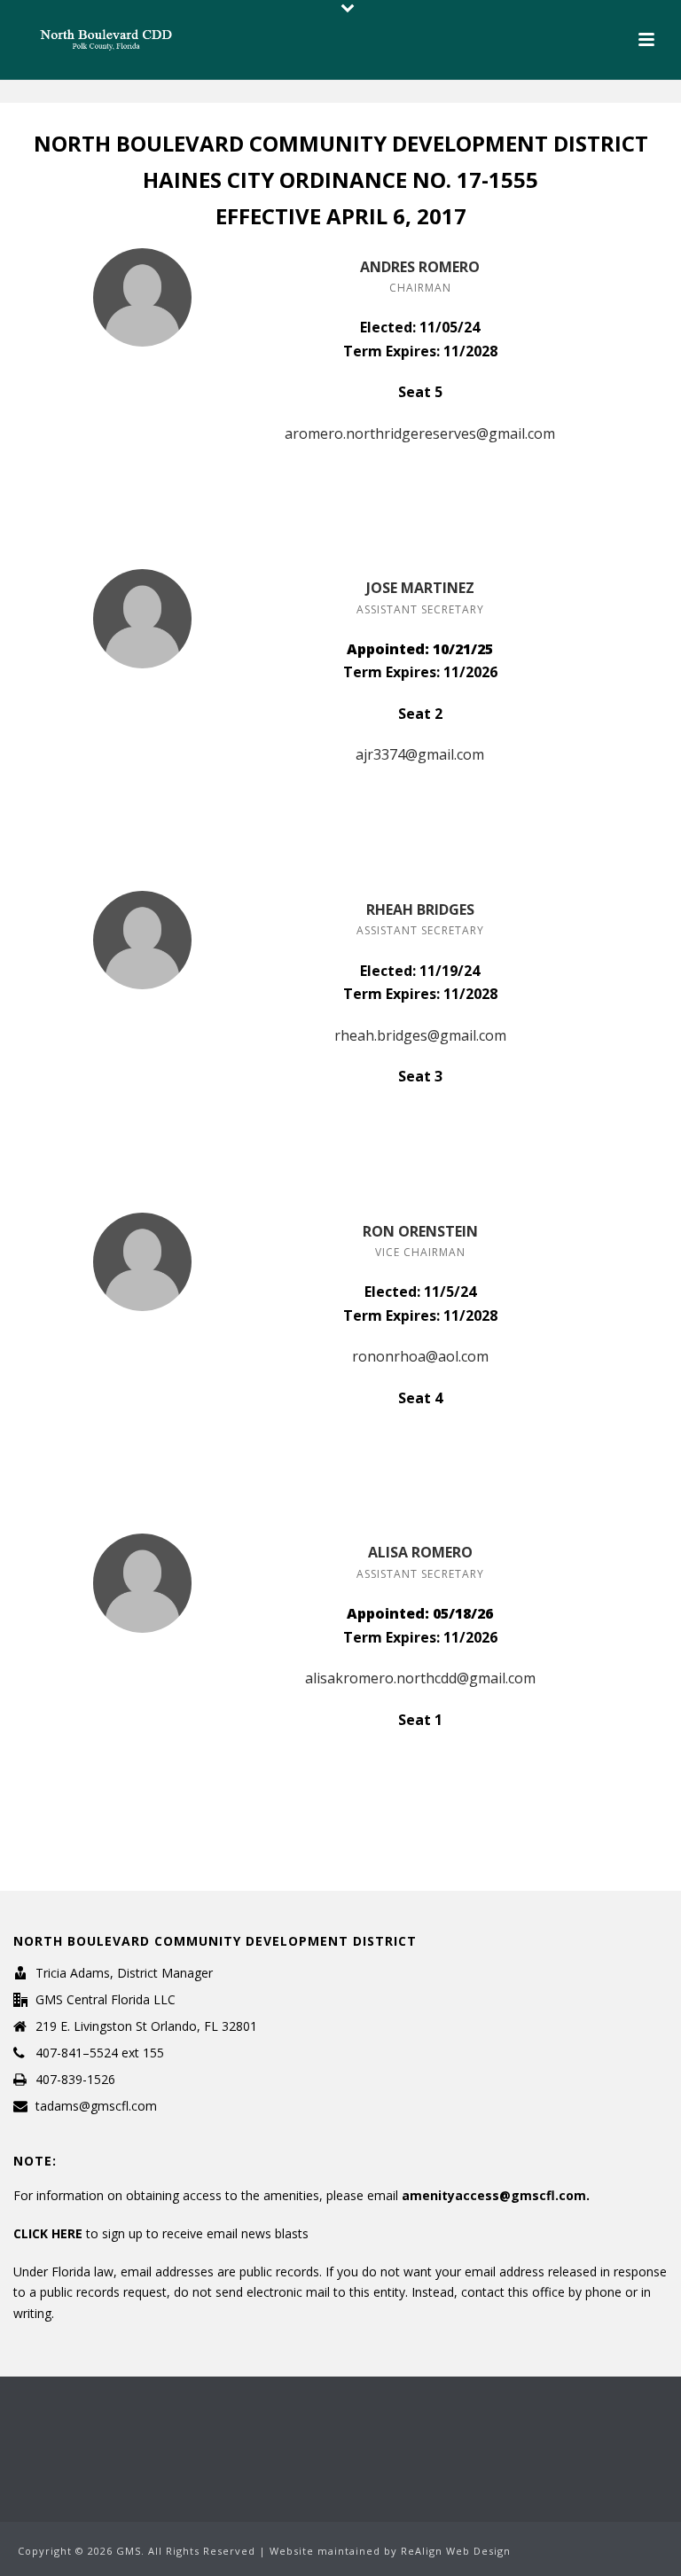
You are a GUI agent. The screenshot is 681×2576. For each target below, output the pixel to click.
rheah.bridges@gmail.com (420, 1035)
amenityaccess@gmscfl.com (494, 2195)
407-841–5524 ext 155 (100, 2053)
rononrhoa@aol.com (420, 1356)
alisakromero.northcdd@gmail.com (420, 1678)
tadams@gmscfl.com (96, 2106)
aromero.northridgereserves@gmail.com (420, 433)
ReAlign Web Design (456, 2551)
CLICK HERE (50, 2233)
